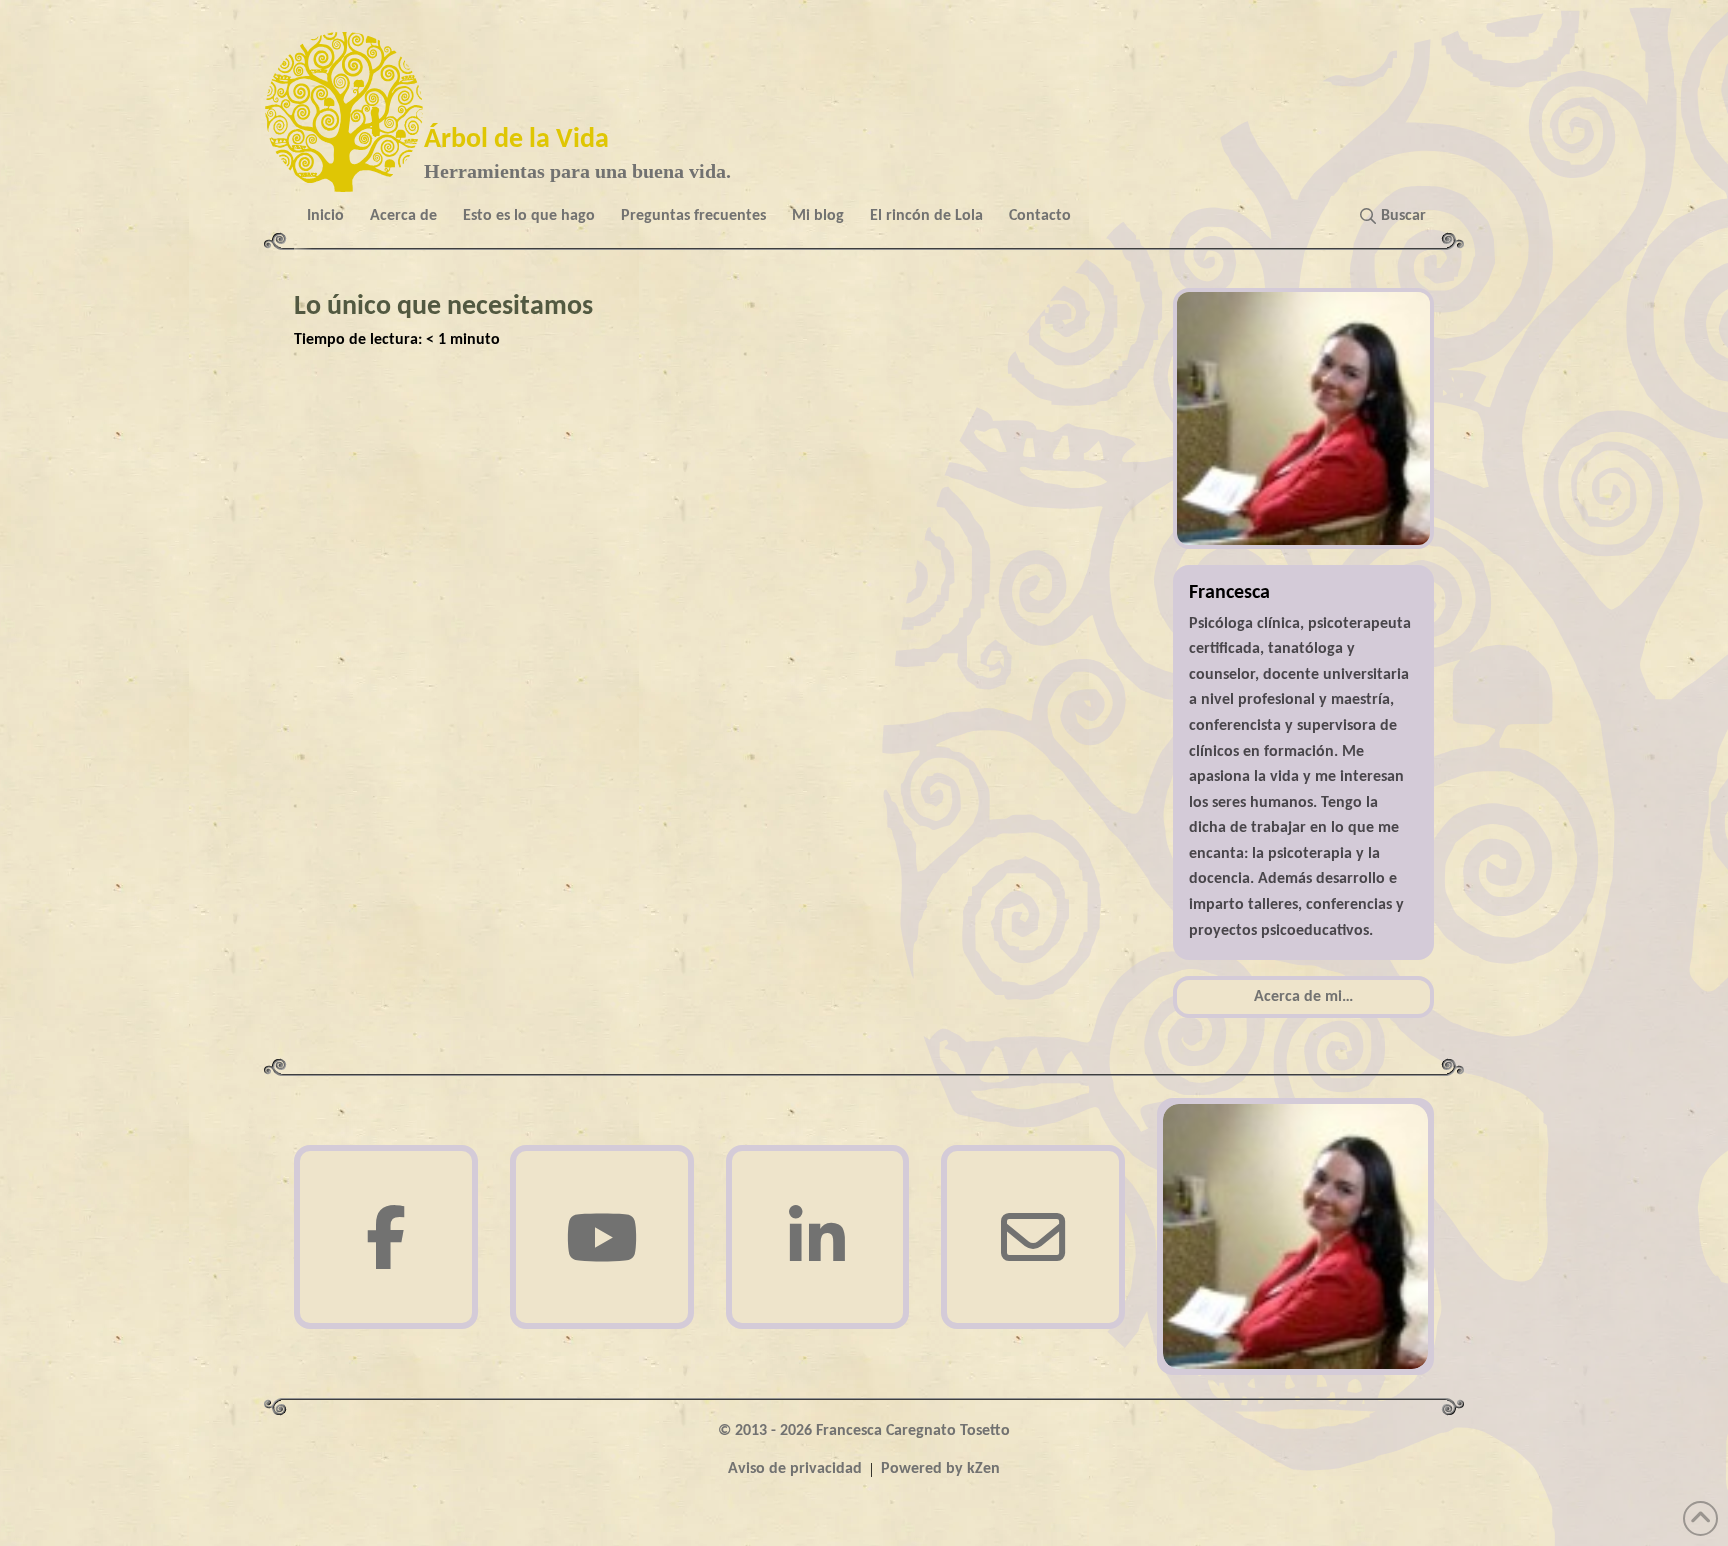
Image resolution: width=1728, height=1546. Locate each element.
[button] (1397, 216)
